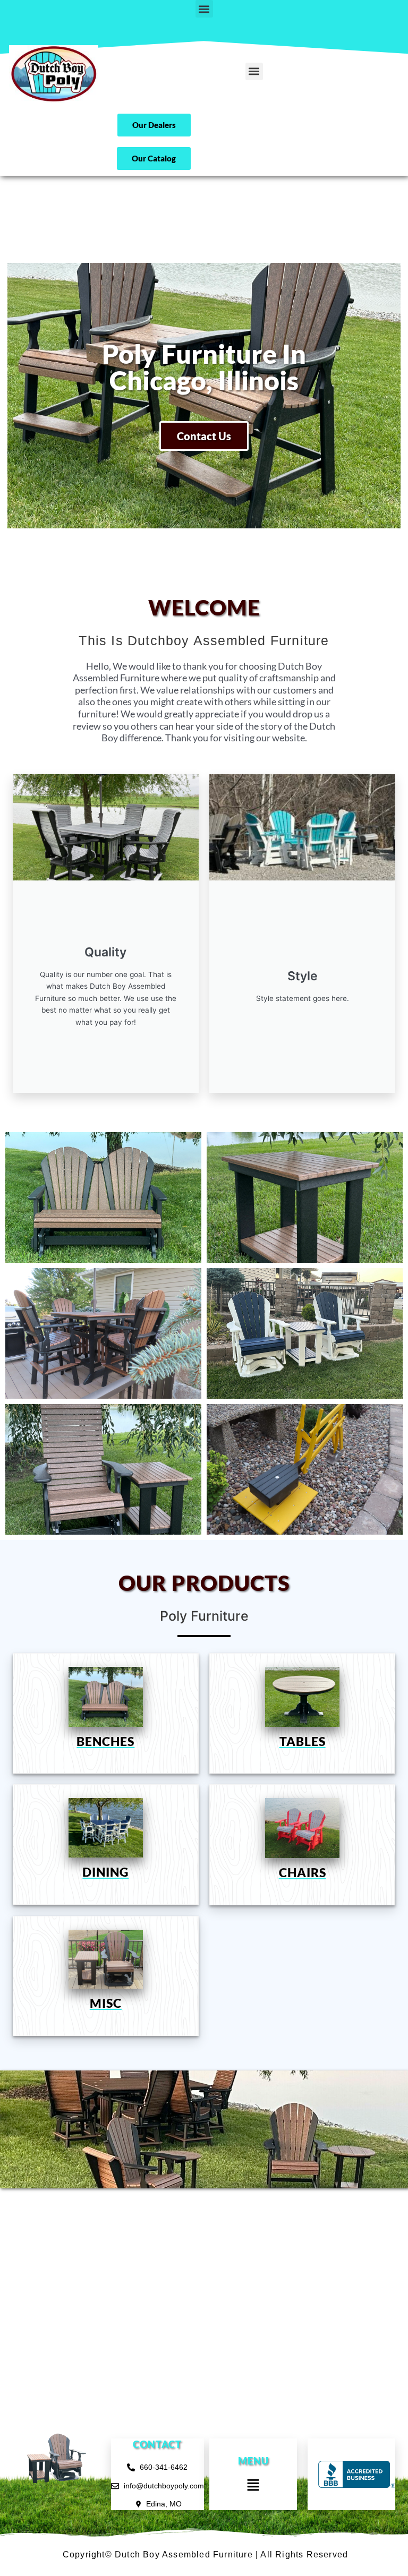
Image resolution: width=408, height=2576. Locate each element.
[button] (204, 9)
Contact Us (204, 436)
